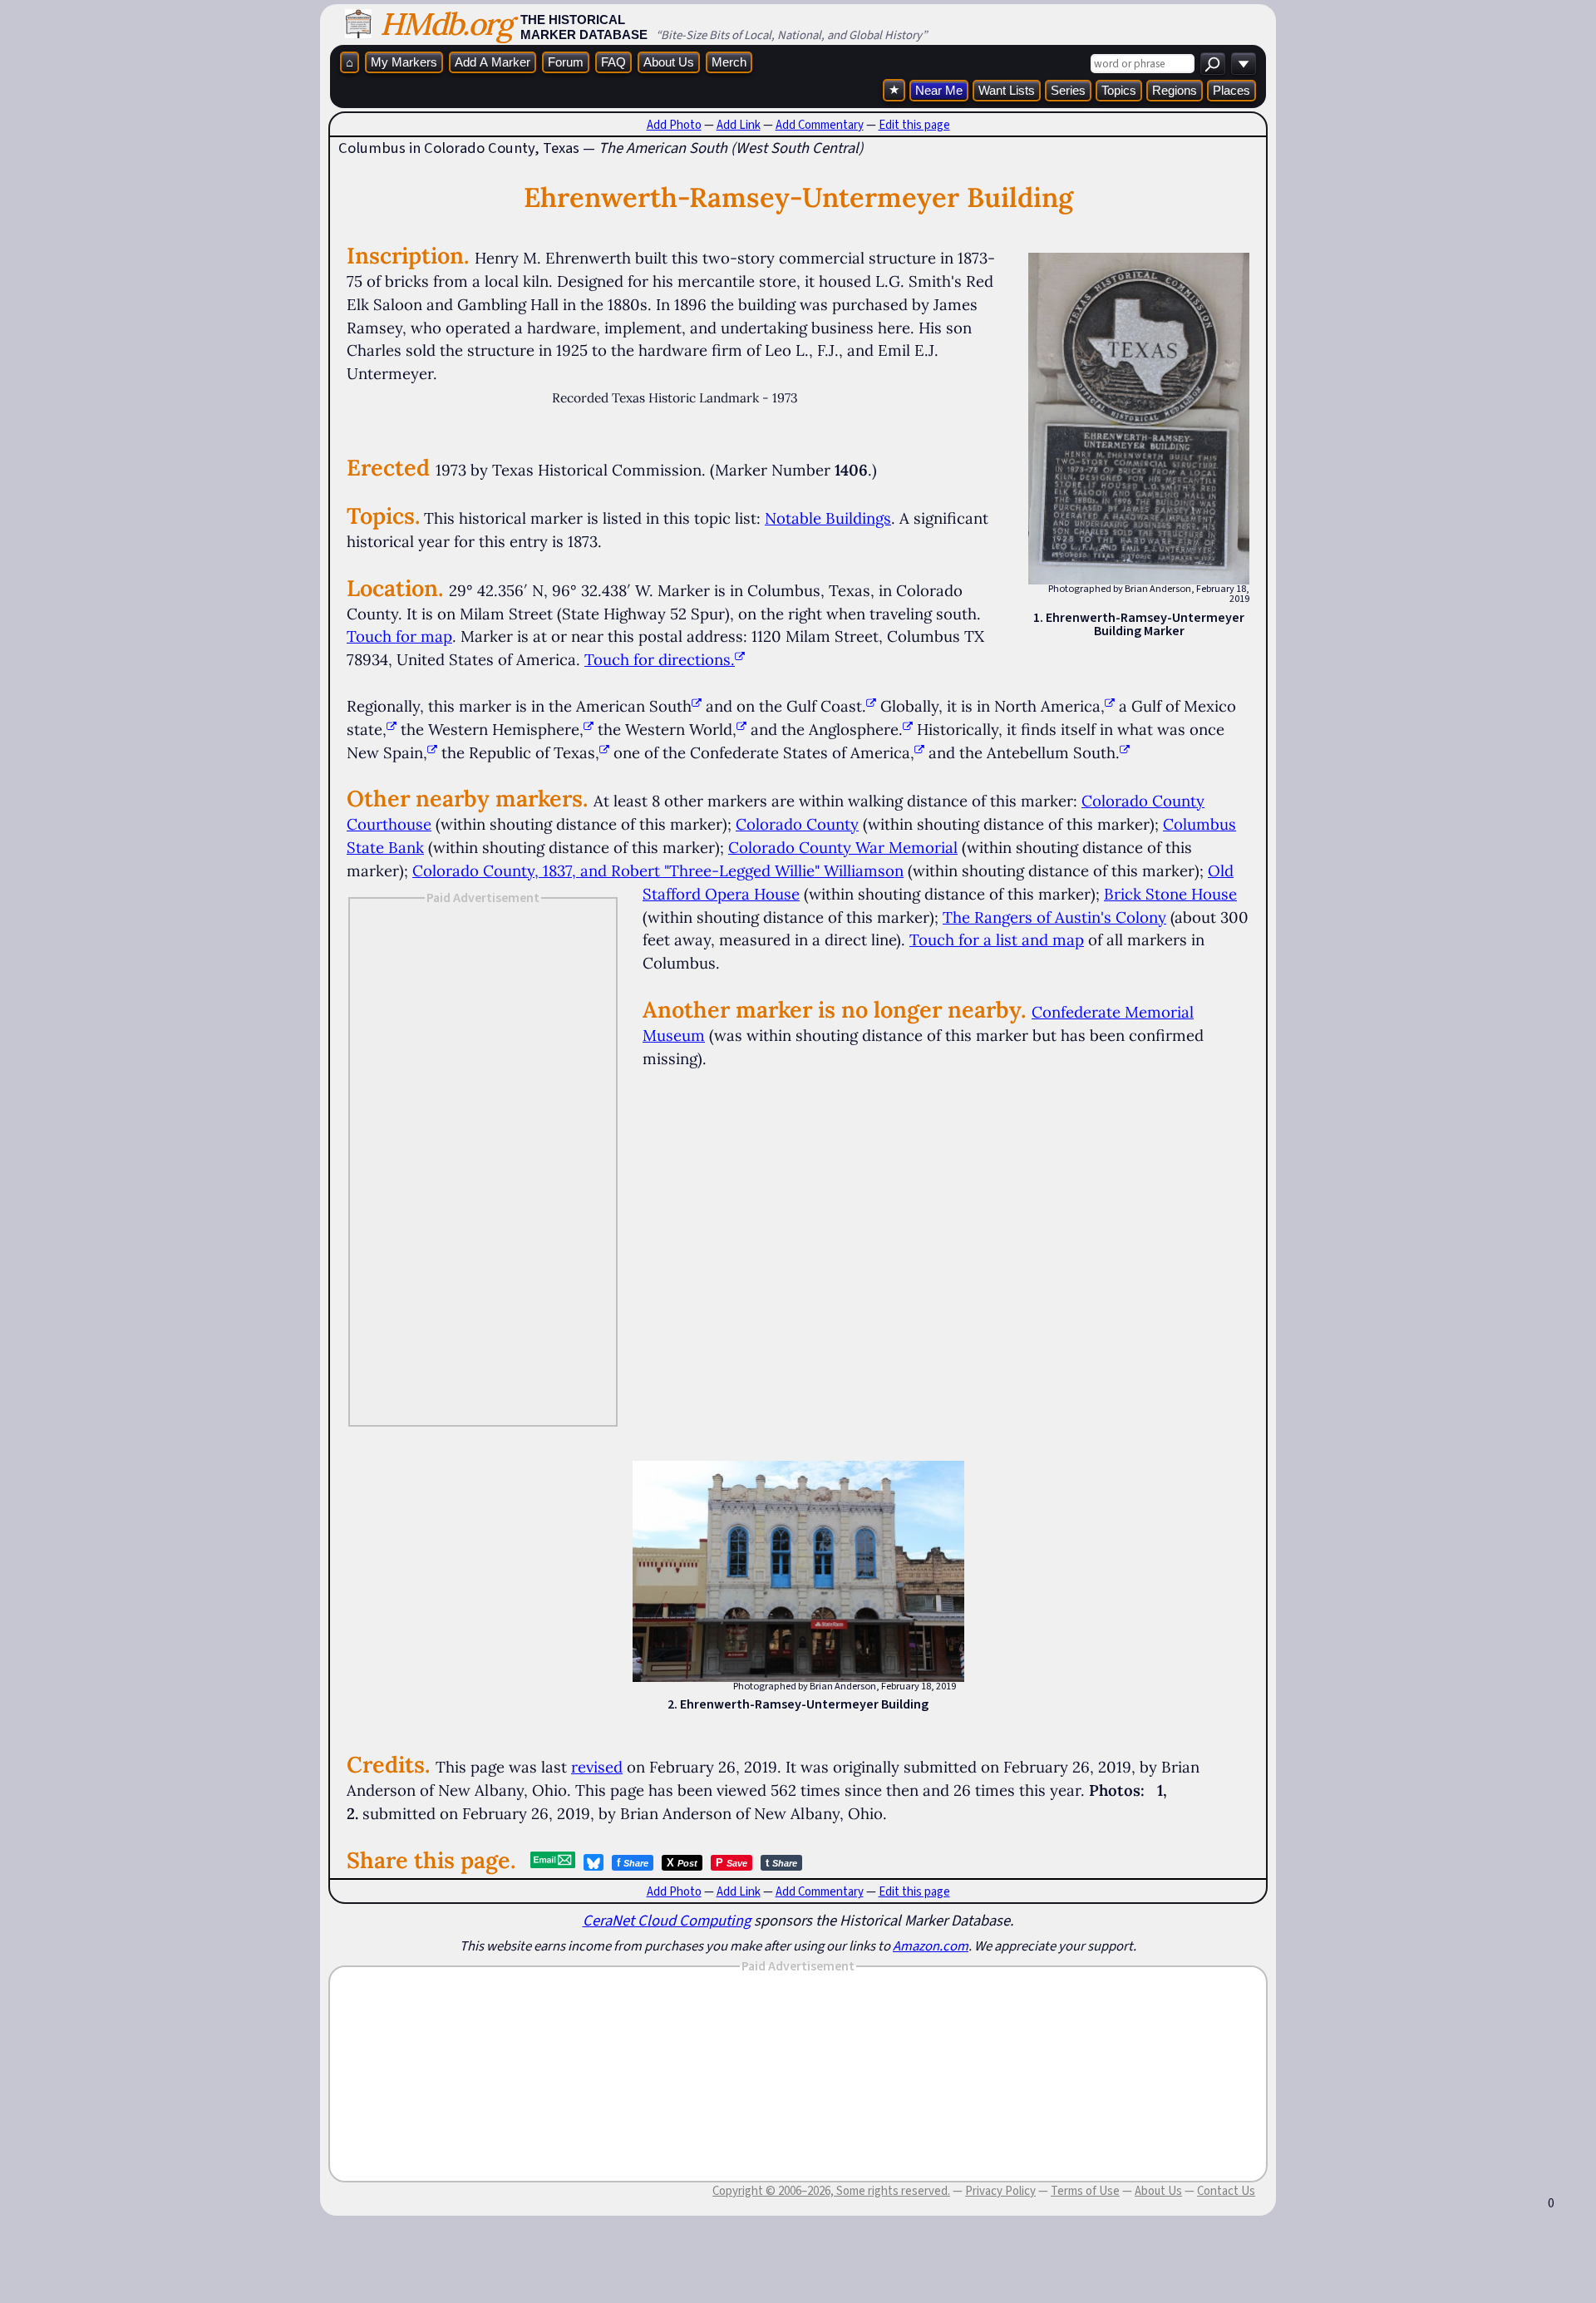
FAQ (613, 62)
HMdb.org (446, 24)
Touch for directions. (660, 659)
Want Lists (1007, 90)
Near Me (939, 90)
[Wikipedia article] (697, 706)
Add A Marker (493, 62)
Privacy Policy (1000, 2191)
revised (597, 1767)
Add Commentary (820, 125)
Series (1068, 90)
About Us (669, 62)
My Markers (404, 62)
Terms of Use (1085, 2191)
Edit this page (914, 125)
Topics (1119, 90)
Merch (729, 62)
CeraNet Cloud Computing (667, 1920)
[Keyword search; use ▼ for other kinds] (1213, 64)
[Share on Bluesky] (594, 1862)
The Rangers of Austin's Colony (1054, 917)
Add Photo (674, 125)
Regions (1175, 90)
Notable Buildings (828, 518)
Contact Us (1226, 2191)
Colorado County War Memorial (843, 847)
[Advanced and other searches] (1244, 64)
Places (1231, 90)
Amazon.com (931, 1945)
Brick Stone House (1170, 894)
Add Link (739, 125)
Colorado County (797, 824)
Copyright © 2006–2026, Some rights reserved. (831, 2191)
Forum (566, 62)
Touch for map (399, 636)
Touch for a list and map (997, 939)
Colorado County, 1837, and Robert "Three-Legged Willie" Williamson (658, 870)
